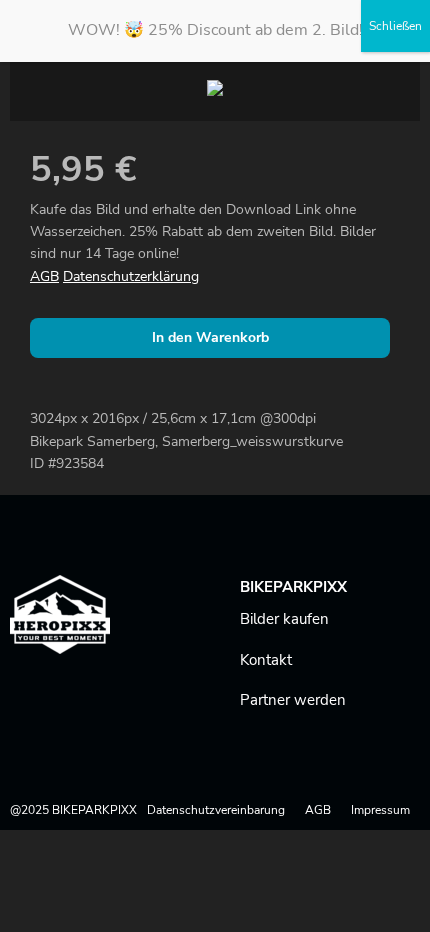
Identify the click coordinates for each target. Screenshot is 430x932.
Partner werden (293, 700)
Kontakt (266, 660)
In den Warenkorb (210, 337)
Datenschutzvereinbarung (216, 810)
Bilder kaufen (284, 619)
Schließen (395, 26)
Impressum (380, 810)
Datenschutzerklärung (131, 276)
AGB (44, 276)
